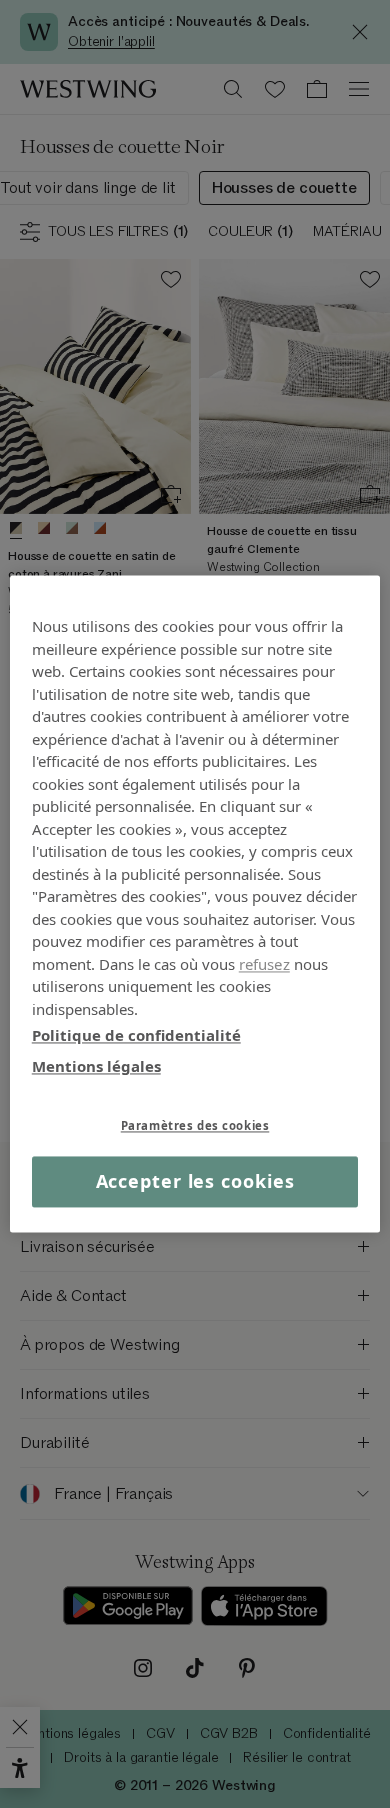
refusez (264, 964)
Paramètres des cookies (195, 1125)
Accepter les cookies (195, 1181)
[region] (195, 903)
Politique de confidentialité (136, 1035)
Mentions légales (96, 1066)
